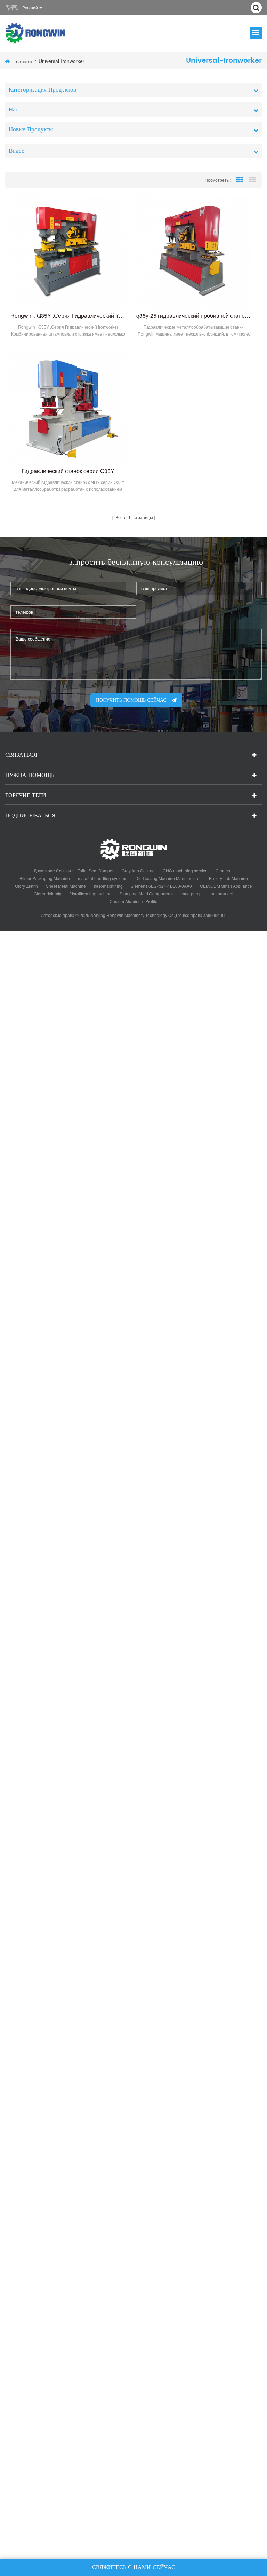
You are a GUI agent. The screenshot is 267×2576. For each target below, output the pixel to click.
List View (252, 180)
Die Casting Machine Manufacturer (168, 878)
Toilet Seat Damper (96, 870)
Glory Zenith (26, 886)
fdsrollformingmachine (91, 893)
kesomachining (108, 886)
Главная (23, 61)
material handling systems (103, 878)
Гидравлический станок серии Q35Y (68, 471)
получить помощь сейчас (131, 700)
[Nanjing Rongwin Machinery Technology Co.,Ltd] (36, 33)
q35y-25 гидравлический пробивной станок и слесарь (194, 316)
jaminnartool (221, 893)
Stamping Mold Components (147, 893)
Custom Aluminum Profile (133, 901)
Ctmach (223, 870)
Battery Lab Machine (228, 878)
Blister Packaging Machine (45, 878)
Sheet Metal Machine (66, 886)
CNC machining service (185, 870)
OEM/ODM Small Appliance (226, 886)
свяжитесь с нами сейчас (134, 2567)
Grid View (240, 180)
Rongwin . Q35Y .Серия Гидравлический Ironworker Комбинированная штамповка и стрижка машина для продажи (68, 316)
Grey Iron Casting (138, 870)
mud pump (192, 893)
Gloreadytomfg (48, 893)
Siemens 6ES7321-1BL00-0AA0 (161, 886)
